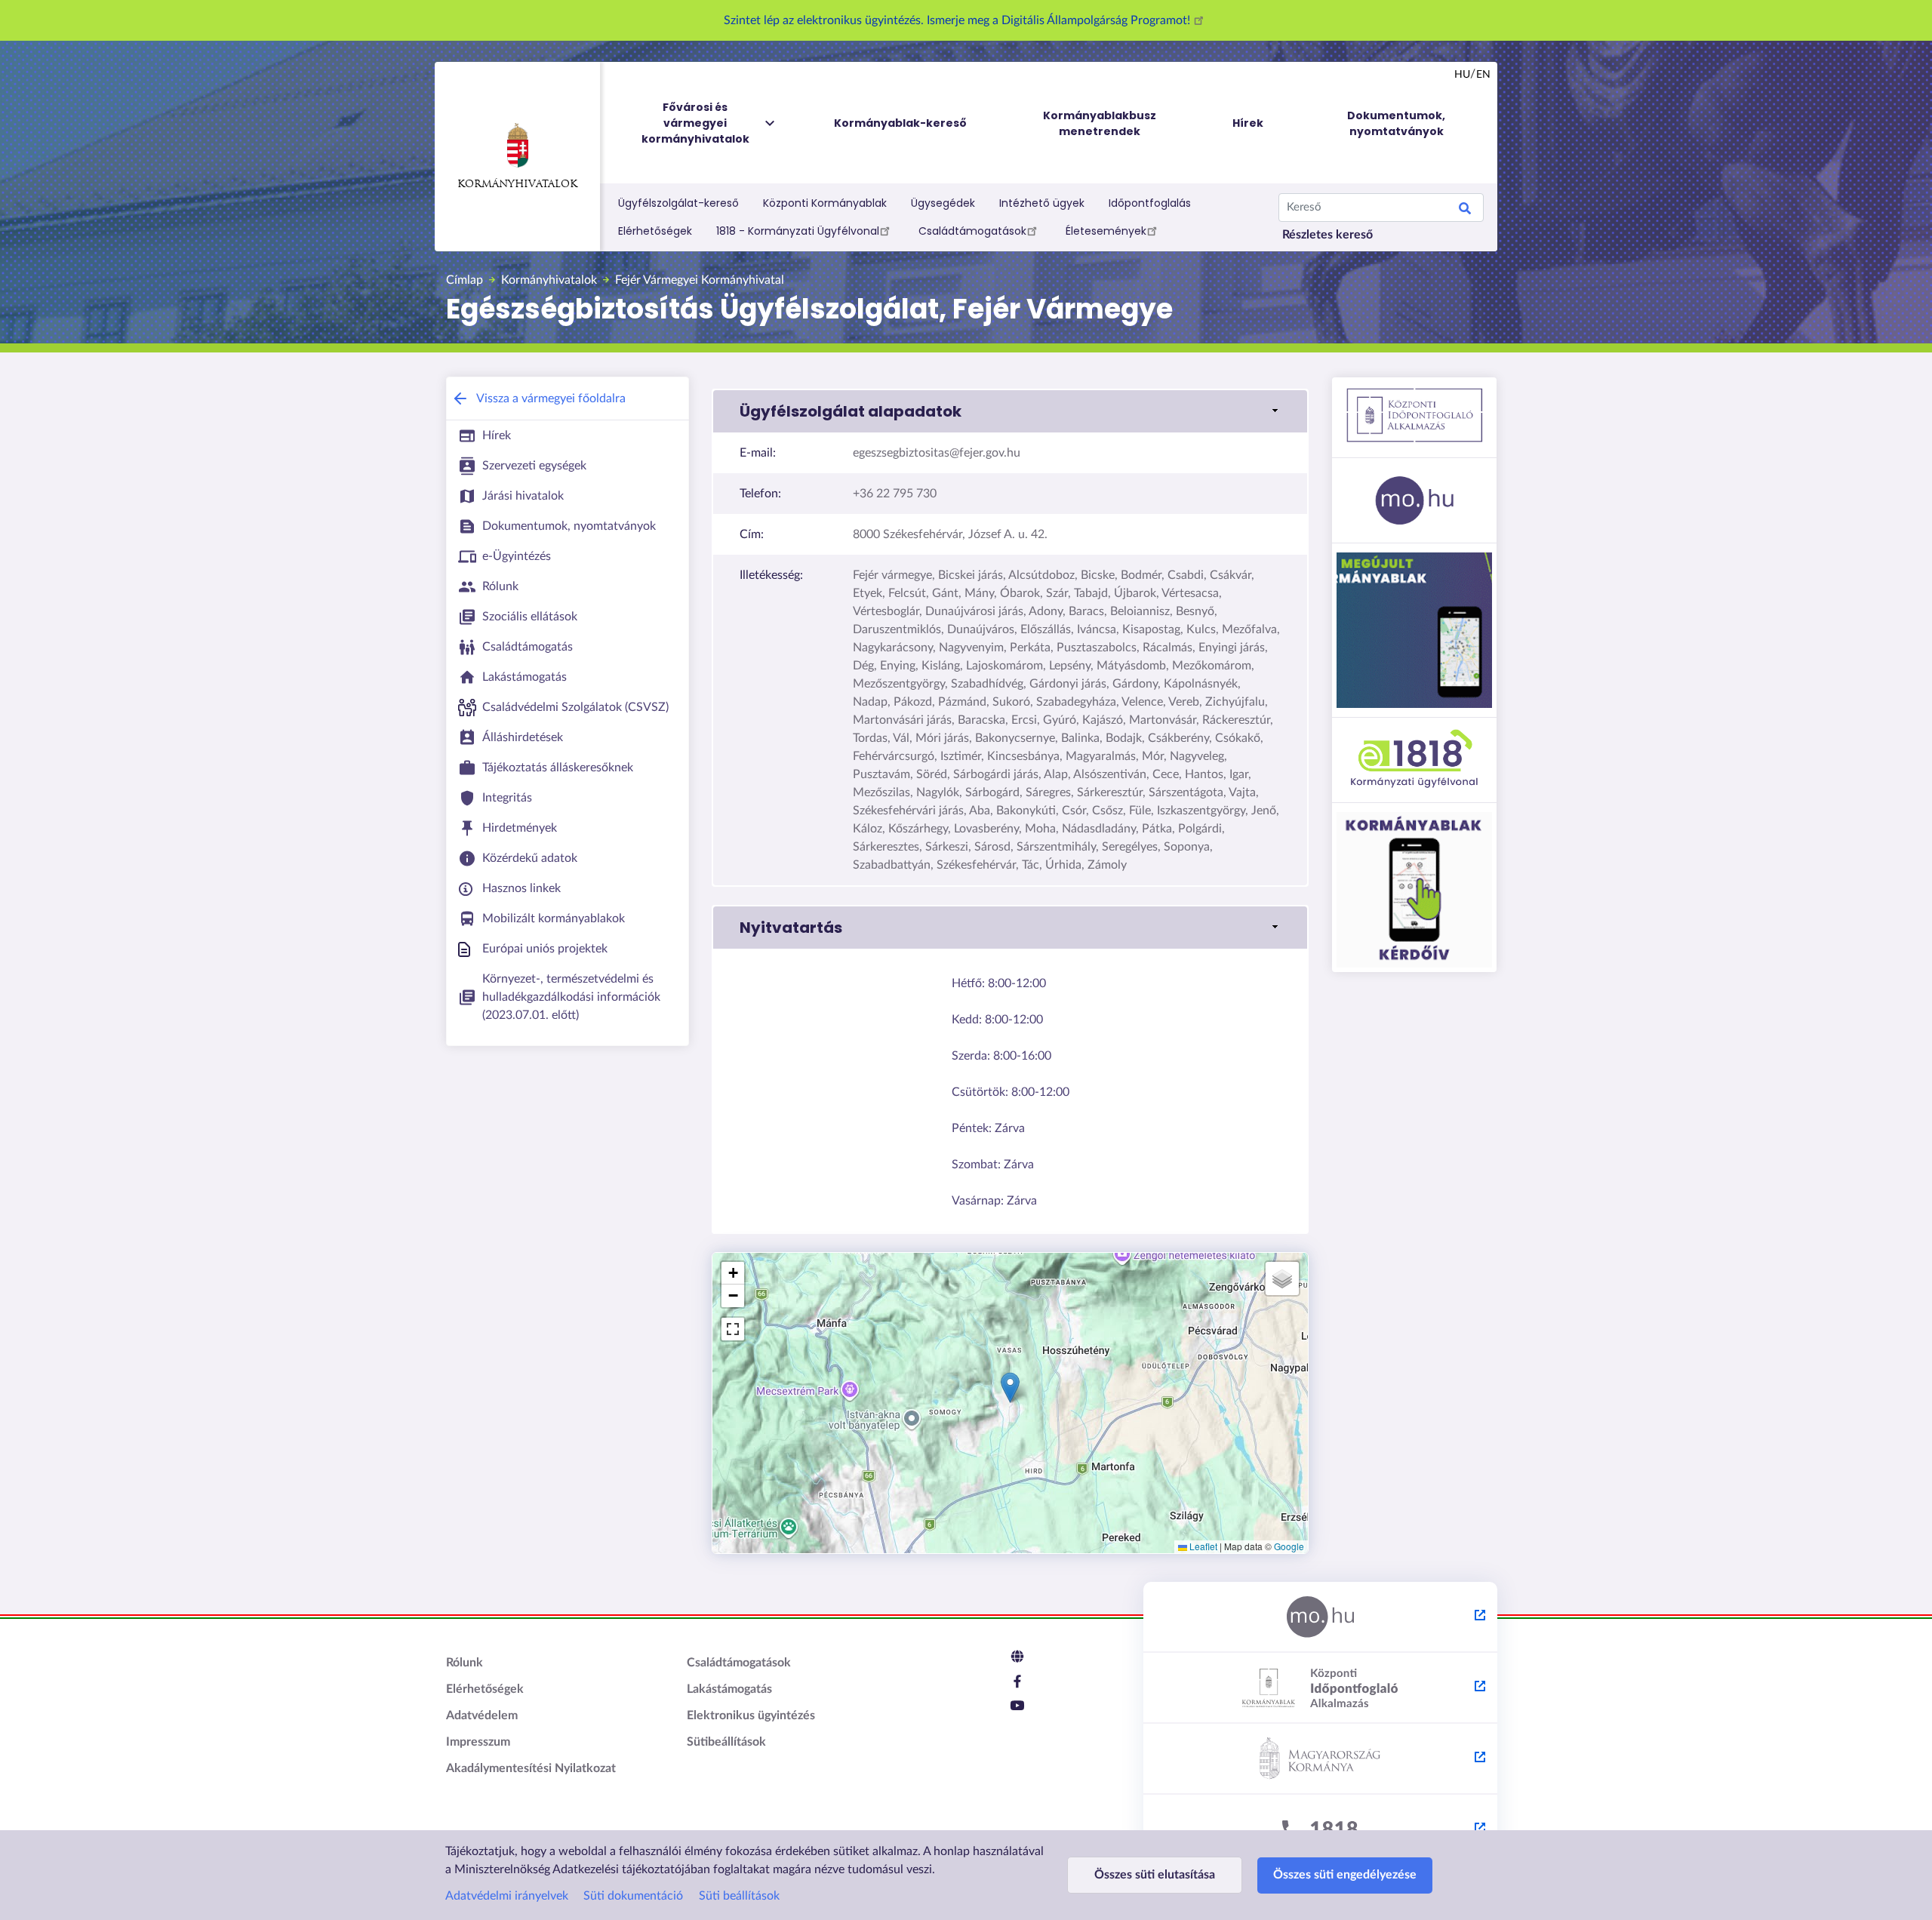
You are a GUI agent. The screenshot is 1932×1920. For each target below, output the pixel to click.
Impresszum (478, 1742)
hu (1462, 75)
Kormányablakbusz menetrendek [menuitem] (1100, 123)
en (1483, 75)
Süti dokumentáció (633, 1896)
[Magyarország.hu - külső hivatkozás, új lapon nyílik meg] (1320, 1617)
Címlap (465, 280)
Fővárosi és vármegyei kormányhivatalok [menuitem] (695, 123)
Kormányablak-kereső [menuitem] (900, 123)
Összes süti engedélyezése (1345, 1875)
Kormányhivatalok (517, 185)
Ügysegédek (943, 203)
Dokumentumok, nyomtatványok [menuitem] (1396, 123)
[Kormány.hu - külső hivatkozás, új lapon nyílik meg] (1320, 1759)
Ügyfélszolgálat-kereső (678, 203)
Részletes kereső (1327, 235)
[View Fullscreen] (733, 1329)
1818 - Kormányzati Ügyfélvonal (798, 231)
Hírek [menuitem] (1248, 123)
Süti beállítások (739, 1896)
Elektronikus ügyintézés (751, 1715)
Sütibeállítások (726, 1742)
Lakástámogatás (729, 1689)
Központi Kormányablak (825, 203)
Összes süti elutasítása (1155, 1875)
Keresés (1465, 211)
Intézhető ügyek (1042, 203)
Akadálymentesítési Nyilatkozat (531, 1768)
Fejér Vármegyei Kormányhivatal (700, 280)
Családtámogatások (972, 231)
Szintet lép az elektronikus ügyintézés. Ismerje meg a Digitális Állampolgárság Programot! (958, 20)
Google (1289, 1546)
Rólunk (465, 1663)
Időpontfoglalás (1150, 203)
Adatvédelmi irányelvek (507, 1896)
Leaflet (1202, 1546)
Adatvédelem (482, 1715)
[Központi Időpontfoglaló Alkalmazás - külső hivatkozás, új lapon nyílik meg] (1320, 1688)
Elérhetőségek (655, 231)
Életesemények (1106, 231)
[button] (1010, 411)
